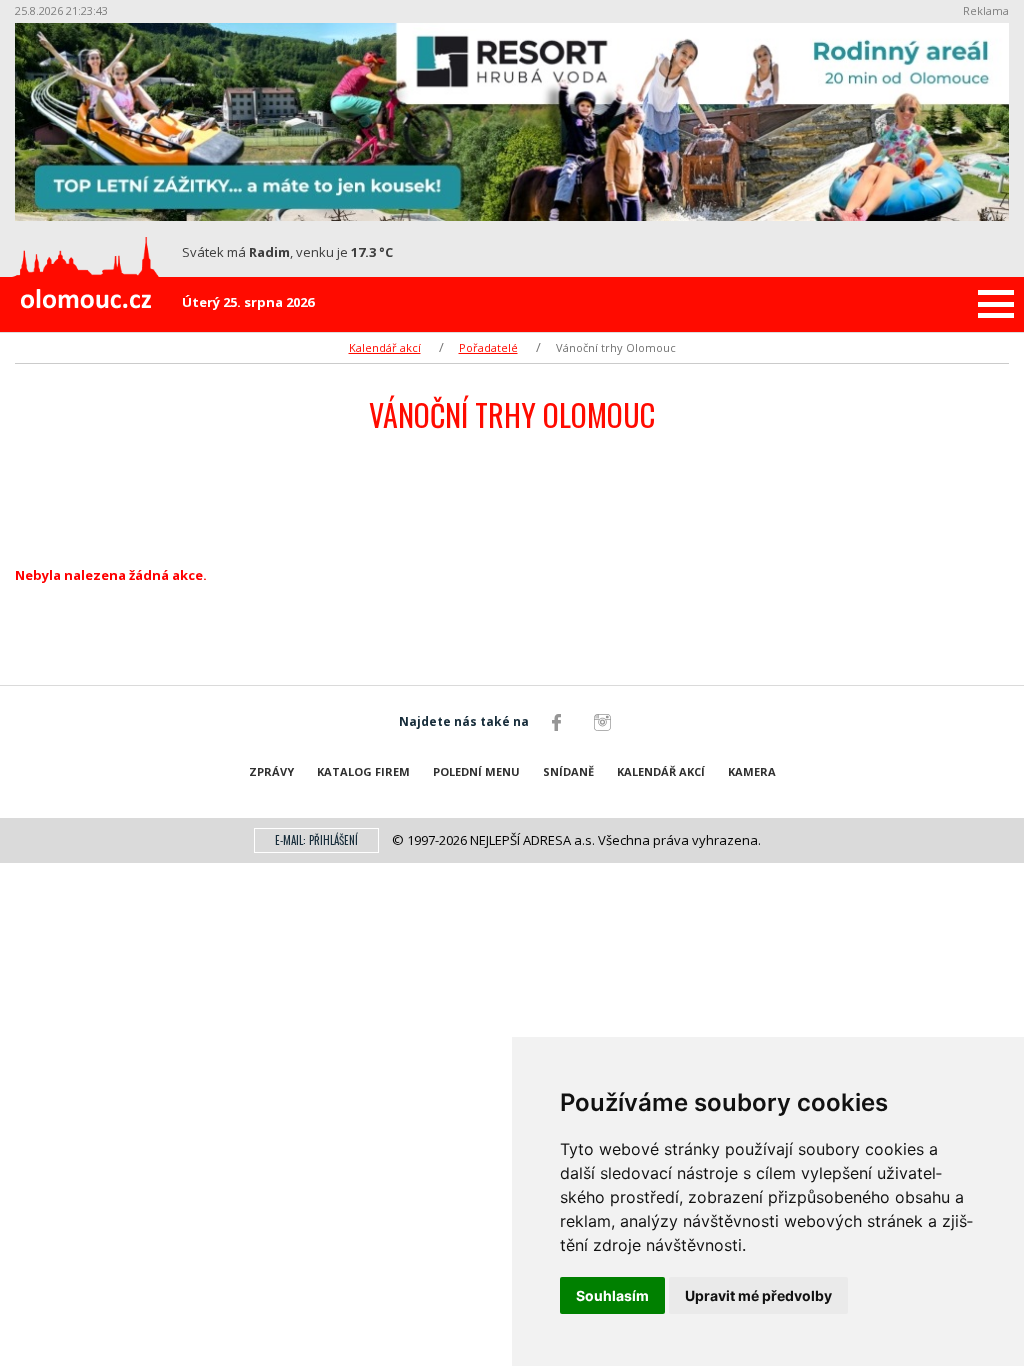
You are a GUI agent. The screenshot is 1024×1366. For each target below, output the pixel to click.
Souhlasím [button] (612, 1295)
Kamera (752, 771)
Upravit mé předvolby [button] (758, 1295)
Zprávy (271, 771)
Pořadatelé (488, 347)
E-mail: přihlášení (316, 840)
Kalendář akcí (385, 347)
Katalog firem (363, 771)
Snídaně (568, 771)
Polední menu (476, 771)
